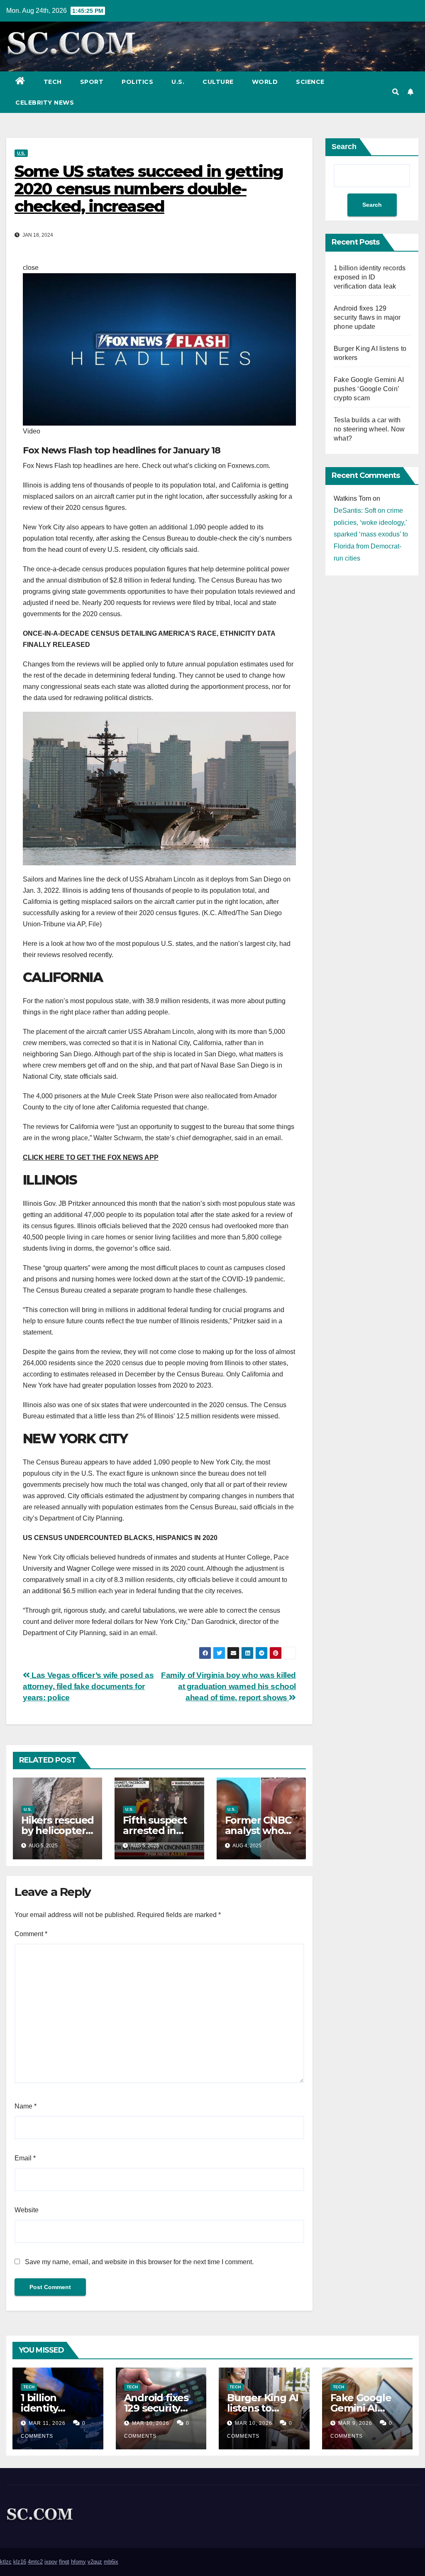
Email (25, 2158)
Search (344, 147)
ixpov (51, 2562)
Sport (92, 82)
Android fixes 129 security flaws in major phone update (367, 317)
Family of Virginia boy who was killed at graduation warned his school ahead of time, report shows (228, 1686)
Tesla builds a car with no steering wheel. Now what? (369, 429)
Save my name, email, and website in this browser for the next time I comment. (139, 2262)
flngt (64, 2562)
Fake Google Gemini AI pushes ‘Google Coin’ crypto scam (369, 389)
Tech (53, 82)
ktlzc (6, 2562)
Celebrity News (45, 103)
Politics (137, 82)
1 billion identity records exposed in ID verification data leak (370, 277)
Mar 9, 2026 (355, 2423)
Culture (218, 82)
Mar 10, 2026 (151, 2423)
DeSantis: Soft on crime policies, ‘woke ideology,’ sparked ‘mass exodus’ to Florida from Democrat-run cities (371, 534)
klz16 (20, 2562)
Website (27, 2210)
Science (310, 82)
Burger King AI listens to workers (263, 2408)
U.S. (178, 82)
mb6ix (111, 2562)
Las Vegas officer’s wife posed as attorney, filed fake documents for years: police (88, 1686)
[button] (396, 92)
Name (26, 2106)
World (265, 82)
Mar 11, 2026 (47, 2423)
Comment (31, 1934)
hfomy (78, 2562)
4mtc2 (35, 2562)
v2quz (95, 2562)
